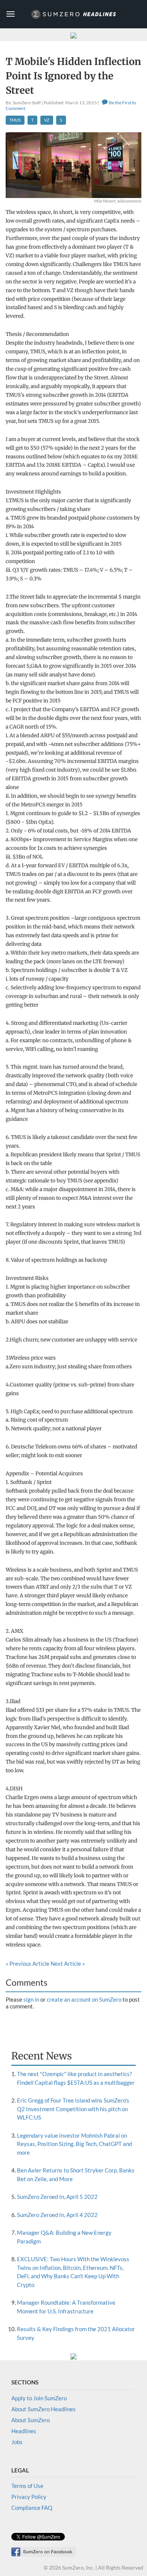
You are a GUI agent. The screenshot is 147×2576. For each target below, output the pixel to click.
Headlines (24, 2431)
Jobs (17, 2442)
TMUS (15, 120)
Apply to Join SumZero (39, 2398)
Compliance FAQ (32, 2508)
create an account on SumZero (84, 1999)
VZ (47, 120)
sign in (31, 1999)
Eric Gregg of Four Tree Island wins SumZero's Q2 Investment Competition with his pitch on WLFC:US (73, 2109)
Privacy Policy (29, 2497)
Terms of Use (27, 2486)
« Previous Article (28, 1963)
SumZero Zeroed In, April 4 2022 (57, 2215)
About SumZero (31, 2420)
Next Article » (68, 1963)
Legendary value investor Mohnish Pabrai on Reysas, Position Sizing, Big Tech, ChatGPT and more (74, 2144)
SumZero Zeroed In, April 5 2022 (57, 2197)
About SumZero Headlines (44, 2409)
